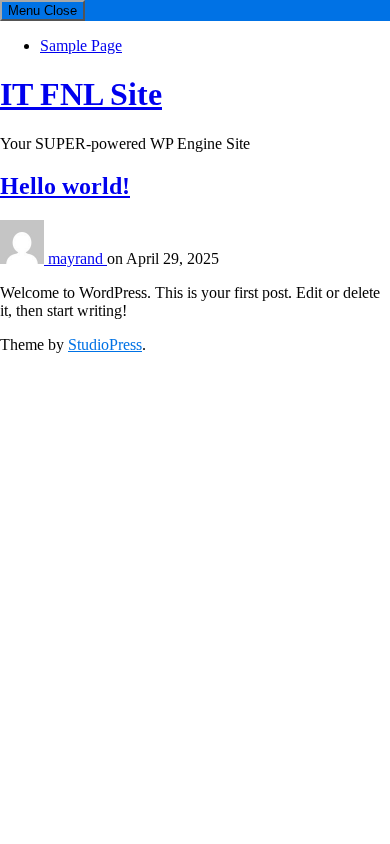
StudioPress (105, 344)
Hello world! (65, 186)
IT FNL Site (81, 94)
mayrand (77, 258)
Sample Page (81, 45)
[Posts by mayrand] (24, 258)
